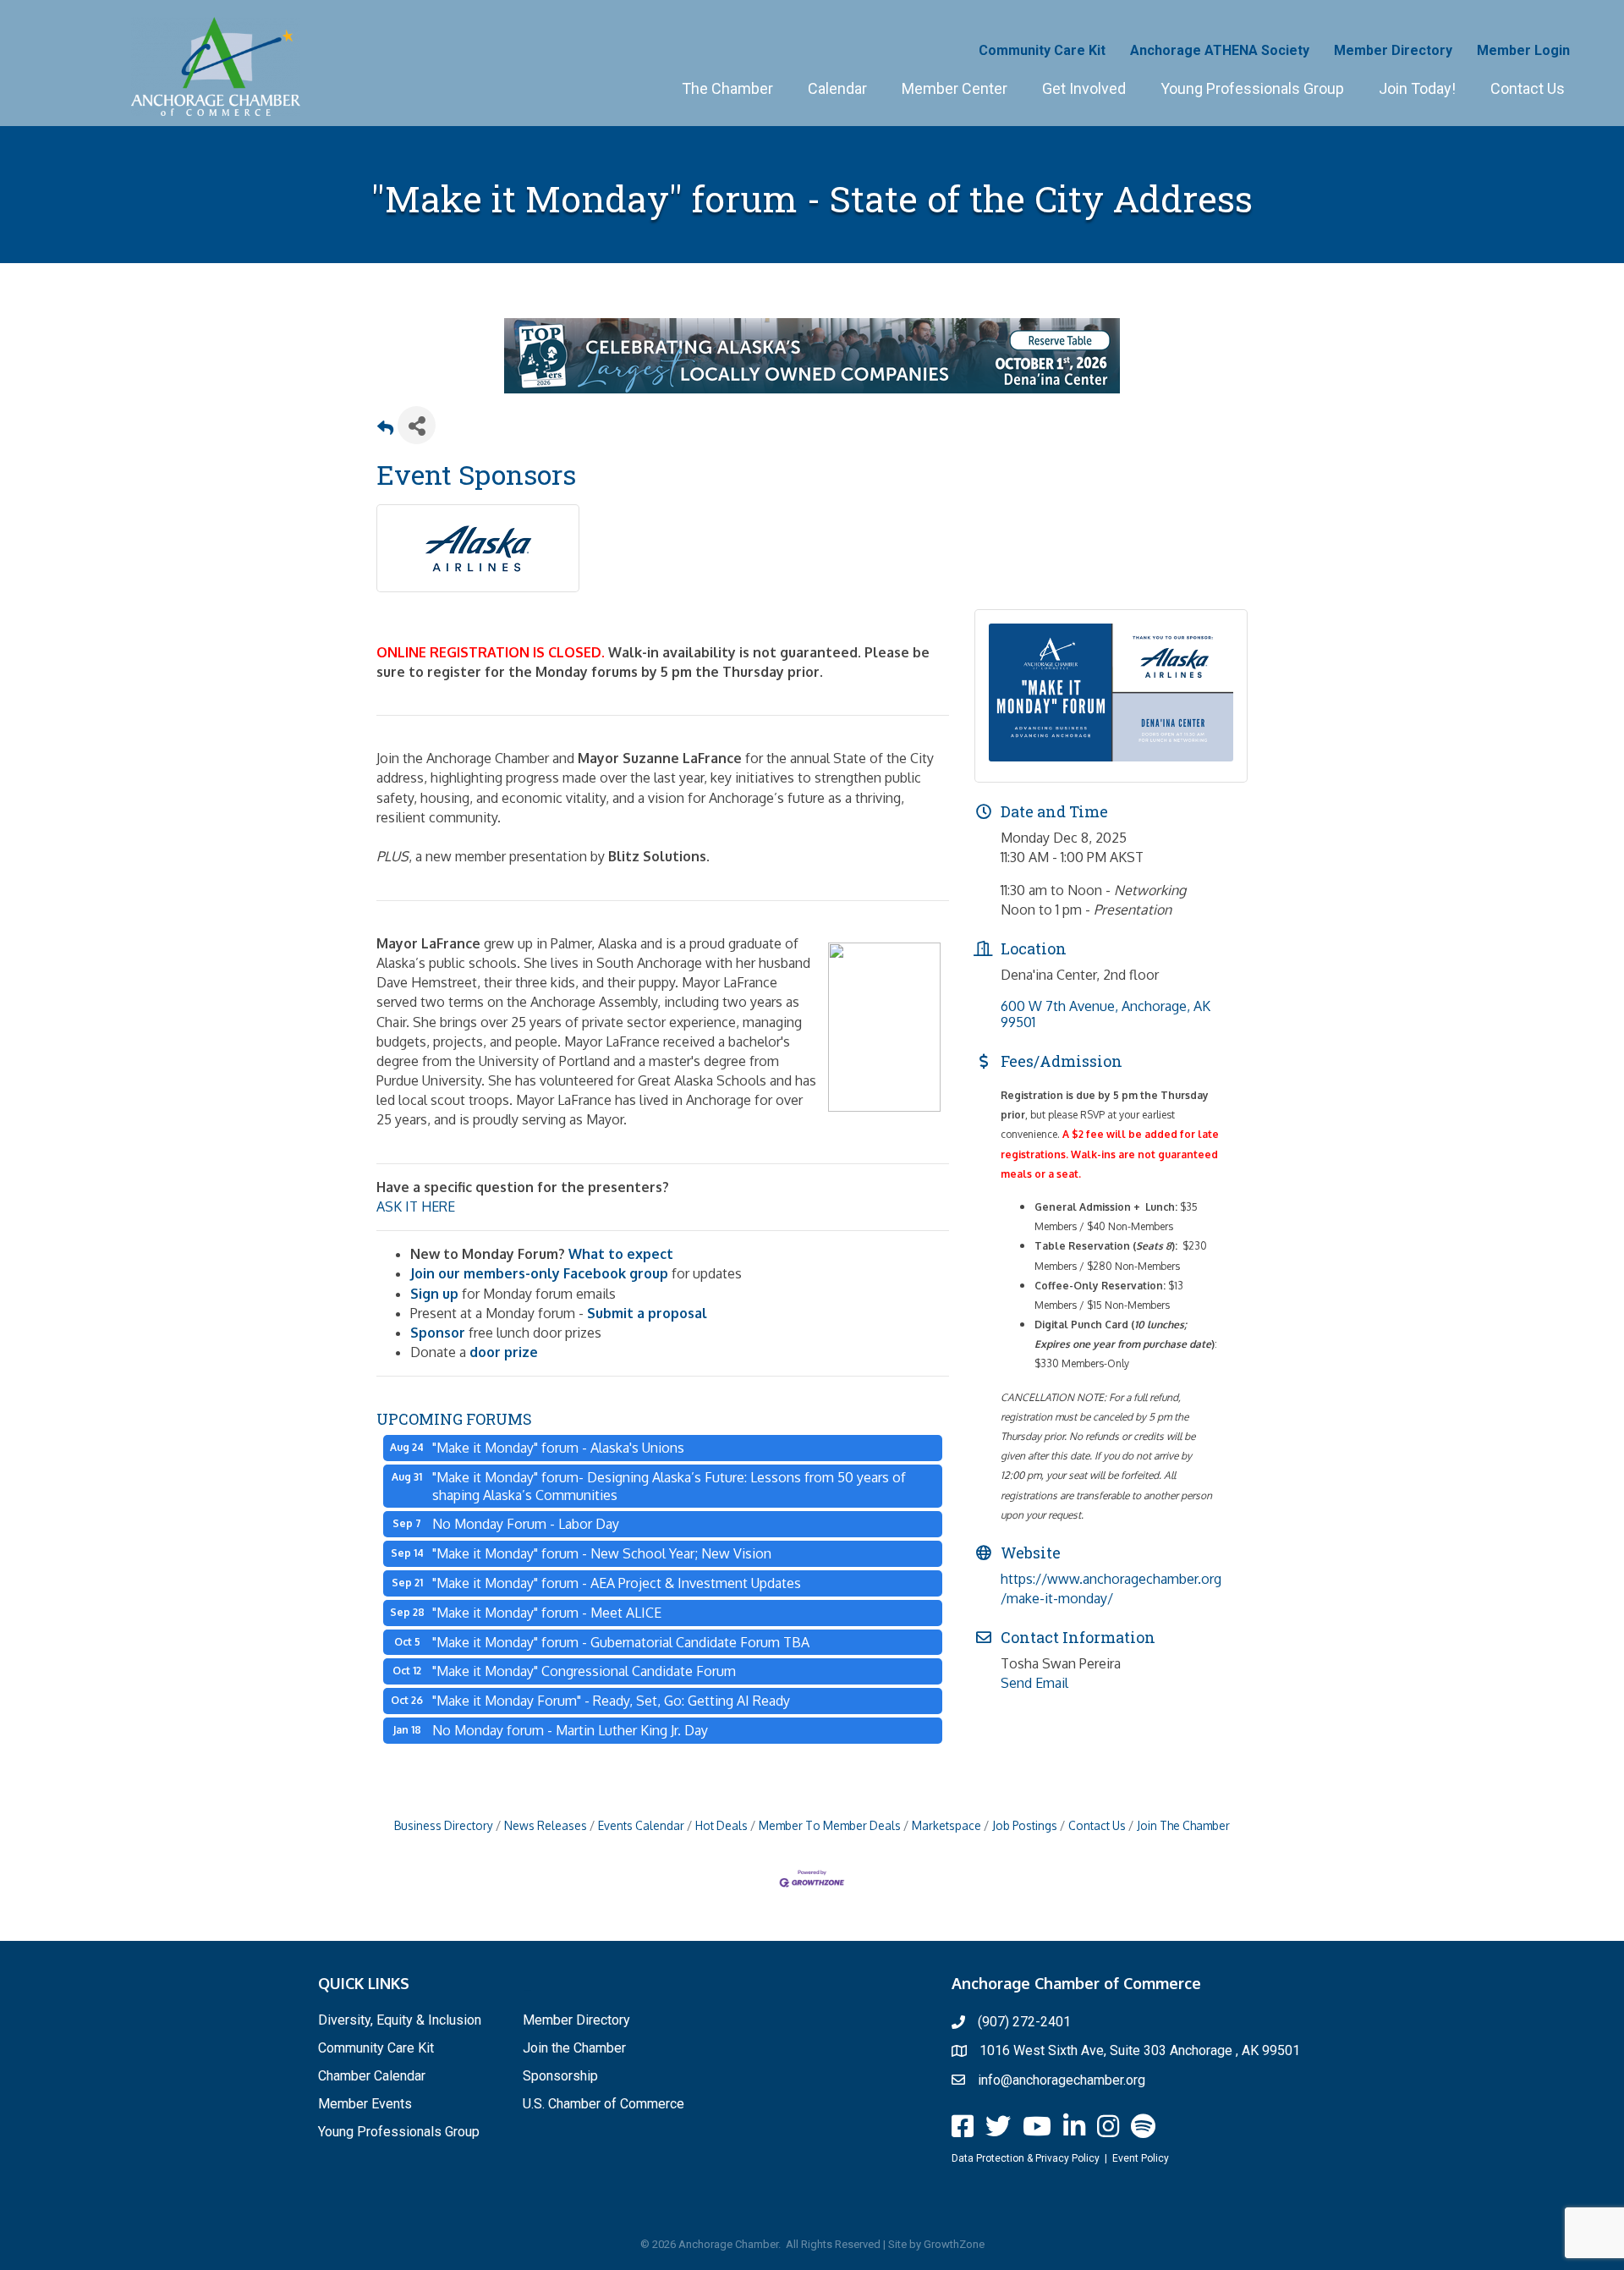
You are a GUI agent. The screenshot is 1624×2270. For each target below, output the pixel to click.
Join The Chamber (1183, 1825)
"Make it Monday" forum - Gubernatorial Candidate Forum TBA (621, 1642)
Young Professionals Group (1252, 88)
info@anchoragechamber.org (1062, 2080)
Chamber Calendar (372, 2076)
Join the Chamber (574, 2048)
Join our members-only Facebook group (539, 1273)
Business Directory (444, 1825)
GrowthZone (954, 2244)
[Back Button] (385, 430)
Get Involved (1084, 88)
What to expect (621, 1254)
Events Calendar (641, 1825)
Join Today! (1417, 88)
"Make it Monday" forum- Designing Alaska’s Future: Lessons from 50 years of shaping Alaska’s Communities (669, 1486)
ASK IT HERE (416, 1206)
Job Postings (1025, 1825)
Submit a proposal (647, 1313)
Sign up (434, 1294)
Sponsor (438, 1333)
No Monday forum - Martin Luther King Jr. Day (570, 1730)
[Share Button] (417, 425)
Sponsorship (560, 2076)
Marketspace (946, 1825)
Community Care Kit (1042, 50)
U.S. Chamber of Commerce (604, 2104)
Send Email (1034, 1683)
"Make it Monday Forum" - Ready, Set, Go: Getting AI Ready (611, 1701)
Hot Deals (721, 1825)
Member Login (1523, 50)
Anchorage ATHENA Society (1220, 50)
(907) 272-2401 (1024, 2022)
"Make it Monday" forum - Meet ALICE (547, 1613)
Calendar (837, 88)
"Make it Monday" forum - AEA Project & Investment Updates (617, 1583)
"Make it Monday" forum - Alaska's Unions (558, 1448)
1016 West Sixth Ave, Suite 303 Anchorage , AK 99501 (1140, 2050)
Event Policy (1141, 2158)
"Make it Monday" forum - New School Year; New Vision (602, 1553)
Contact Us (1528, 88)
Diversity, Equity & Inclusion (400, 2020)
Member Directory (1393, 50)
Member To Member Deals (830, 1825)
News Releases (546, 1825)
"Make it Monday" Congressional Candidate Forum (584, 1671)
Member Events (365, 2104)
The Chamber (727, 88)
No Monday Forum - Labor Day (526, 1524)
